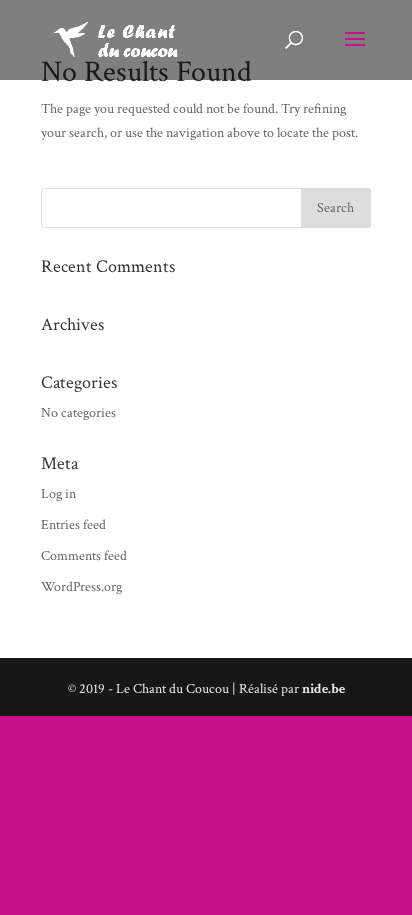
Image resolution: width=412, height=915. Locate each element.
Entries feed (73, 525)
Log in (58, 494)
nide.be (323, 689)
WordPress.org (81, 587)
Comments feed (84, 556)
